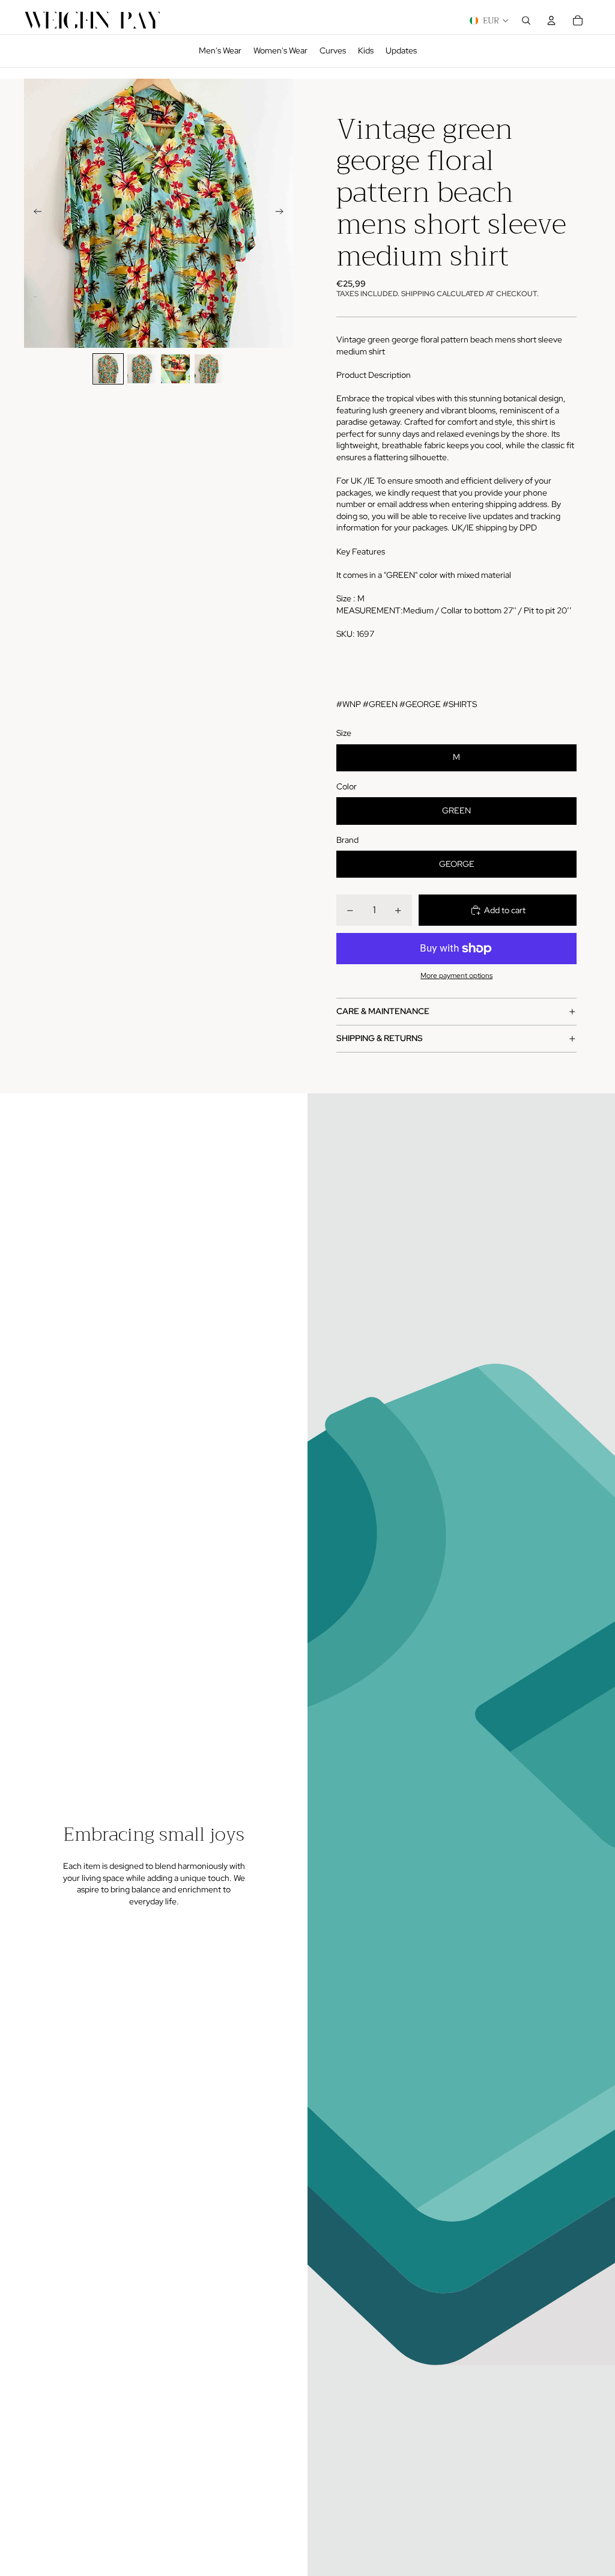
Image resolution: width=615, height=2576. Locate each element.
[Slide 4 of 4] (209, 369)
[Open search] (526, 20)
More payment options (456, 976)
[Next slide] (283, 213)
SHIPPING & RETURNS (380, 1038)
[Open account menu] (551, 20)
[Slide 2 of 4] (142, 369)
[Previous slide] (34, 213)
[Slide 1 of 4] (108, 369)
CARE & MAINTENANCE (383, 1011)
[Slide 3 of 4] (175, 369)
